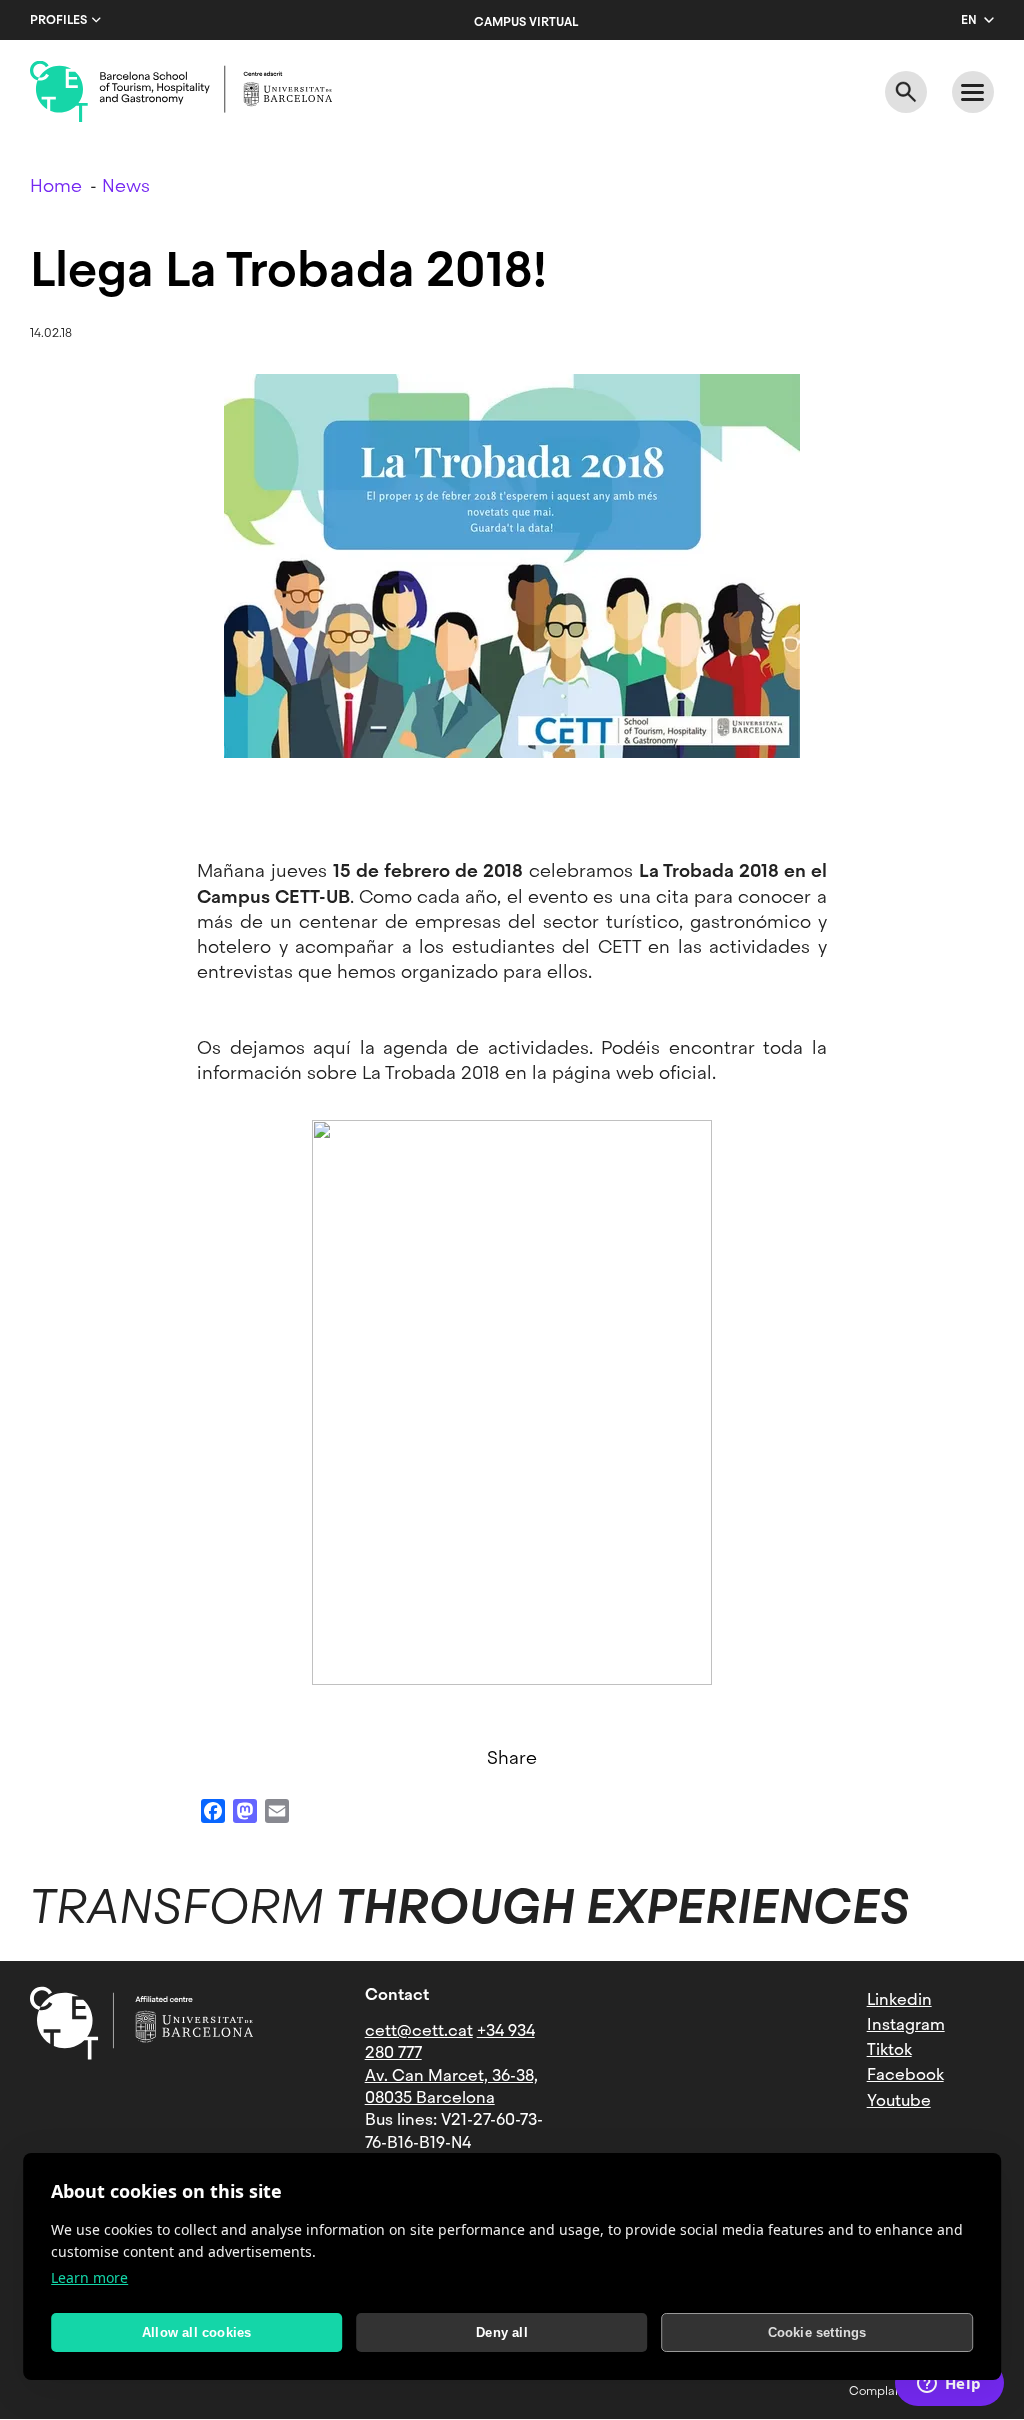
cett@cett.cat (419, 2030)
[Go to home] (181, 92)
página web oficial (632, 1072)
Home (56, 185)
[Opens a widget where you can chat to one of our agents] (949, 2385)
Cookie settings (817, 2332)
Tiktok (889, 2049)
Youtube (899, 2100)
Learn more (89, 2277)
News (126, 185)
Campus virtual (526, 22)
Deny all (502, 2332)
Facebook (905, 2074)
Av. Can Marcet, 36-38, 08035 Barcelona (451, 2086)
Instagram (906, 2024)
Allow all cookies (196, 2332)
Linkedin (899, 1999)
